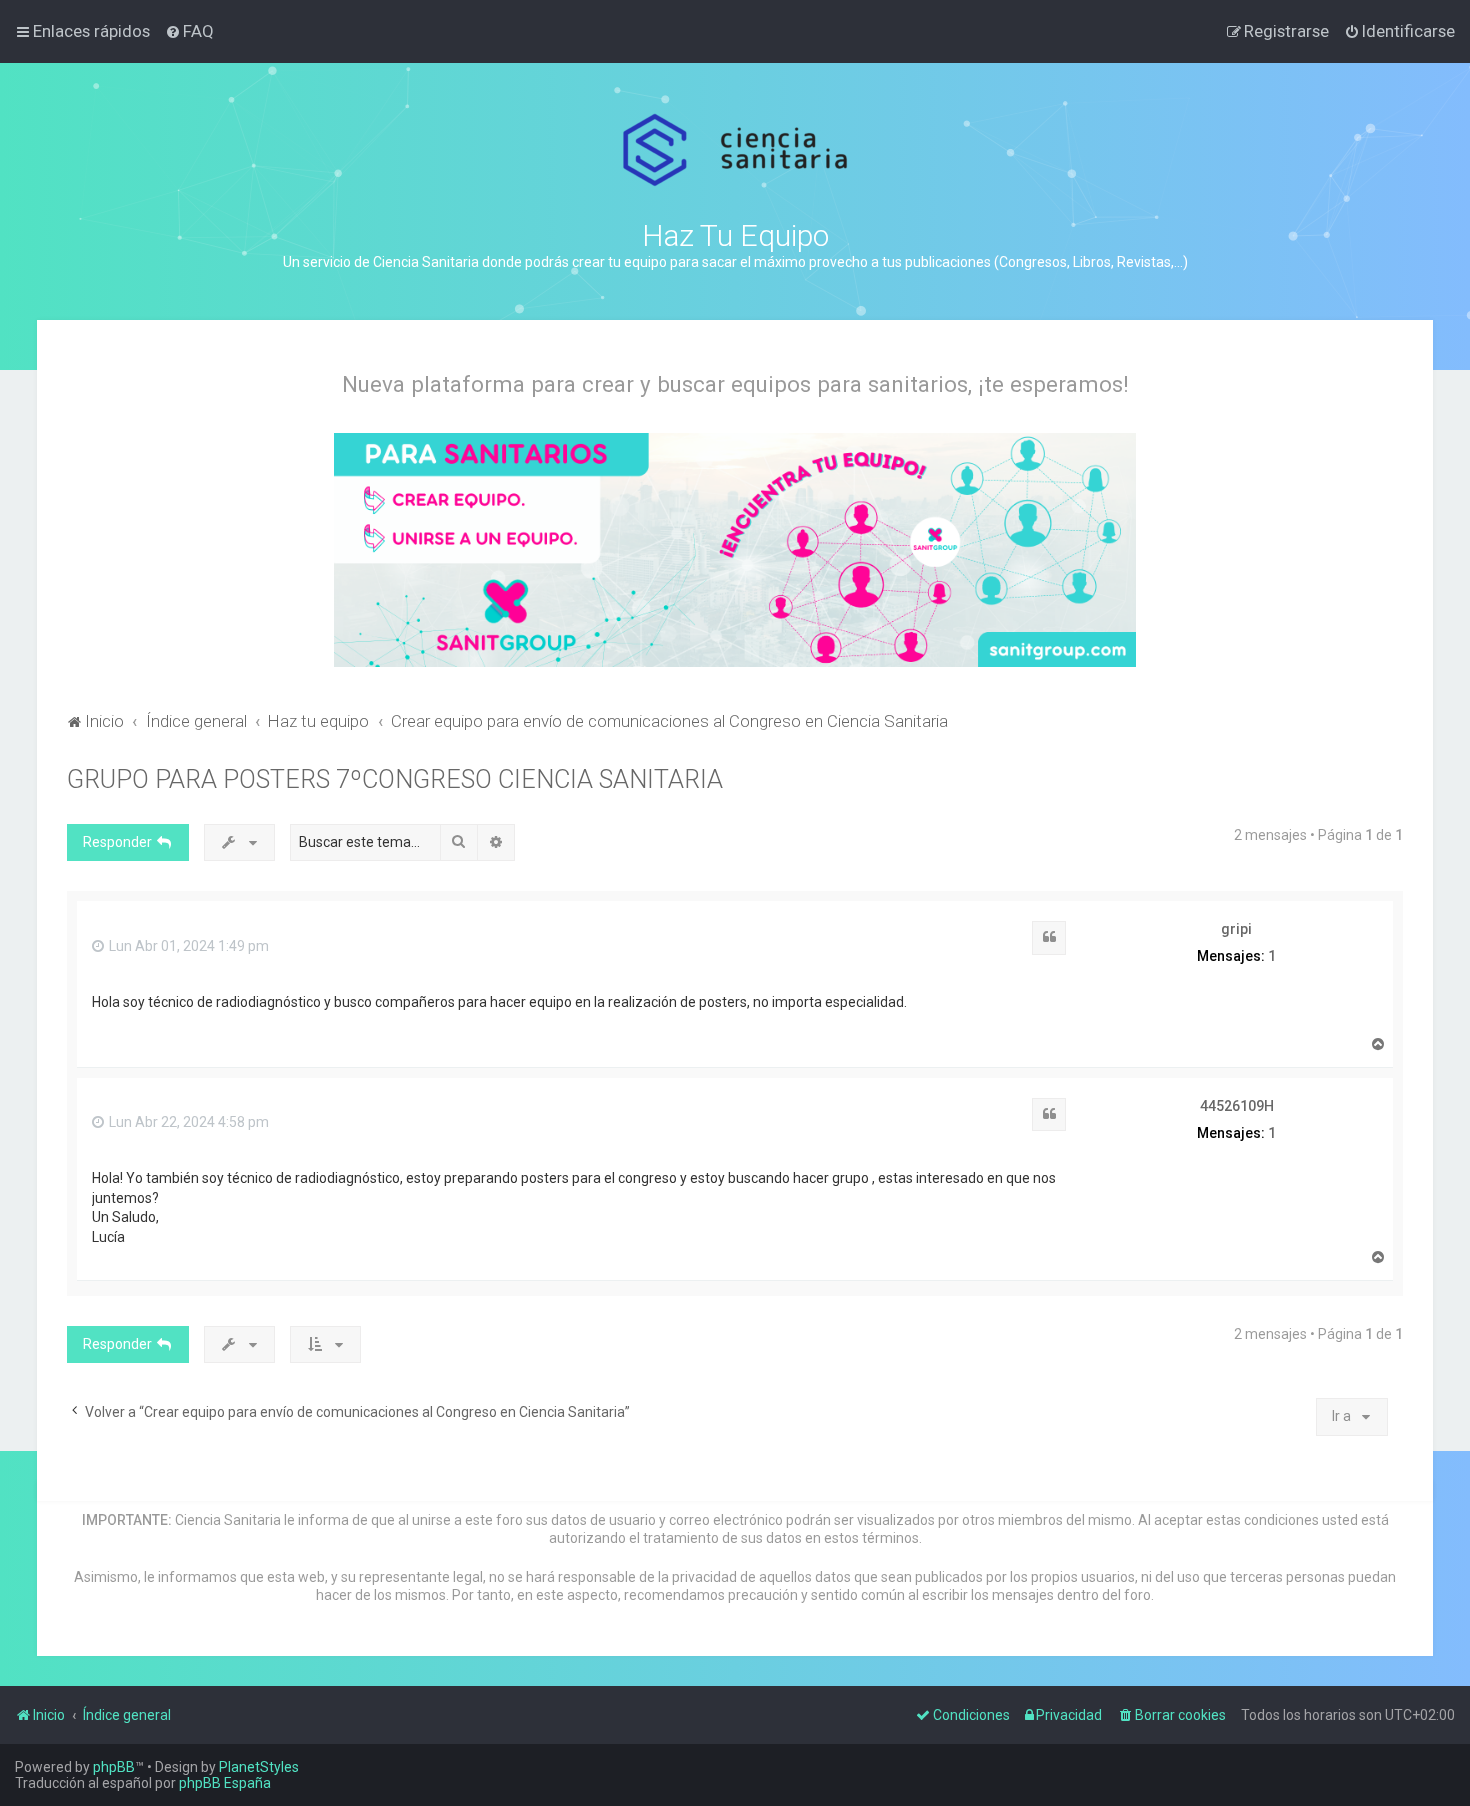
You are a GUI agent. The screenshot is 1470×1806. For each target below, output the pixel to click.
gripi (1236, 929)
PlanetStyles (259, 1767)
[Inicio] (735, 150)
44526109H (1237, 1106)
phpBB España (225, 1783)
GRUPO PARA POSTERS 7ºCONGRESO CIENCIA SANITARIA (395, 779)
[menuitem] (189, 31)
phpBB (114, 1767)
